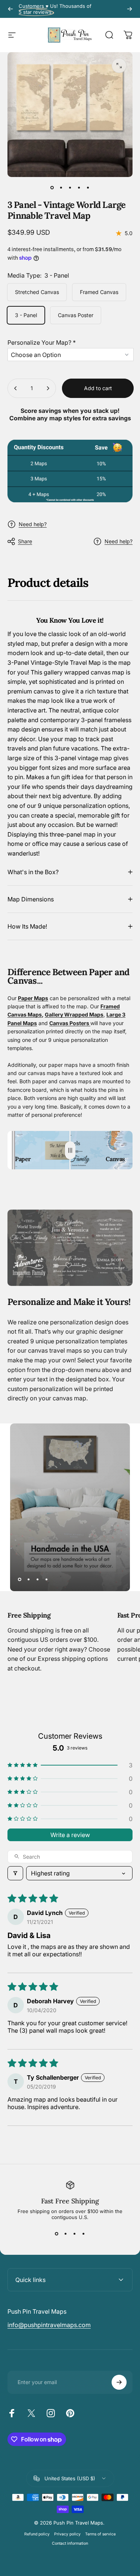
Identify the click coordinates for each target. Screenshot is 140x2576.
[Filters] (15, 1873)
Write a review (70, 1835)
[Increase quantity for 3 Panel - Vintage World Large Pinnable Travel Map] (48, 388)
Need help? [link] (119, 541)
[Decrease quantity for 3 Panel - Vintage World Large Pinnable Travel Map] (16, 388)
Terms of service (100, 2534)
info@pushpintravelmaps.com (49, 2325)
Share (25, 541)
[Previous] (10, 9)
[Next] (130, 9)
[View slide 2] (66, 2234)
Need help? (33, 524)
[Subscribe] (119, 2382)
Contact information (70, 2543)
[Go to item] (52, 187)
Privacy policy (67, 2534)
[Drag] (70, 1150)
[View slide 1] (57, 2234)
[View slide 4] (84, 2234)
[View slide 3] (75, 2234)
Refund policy (37, 2534)
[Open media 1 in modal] (119, 66)
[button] (71, 341)
